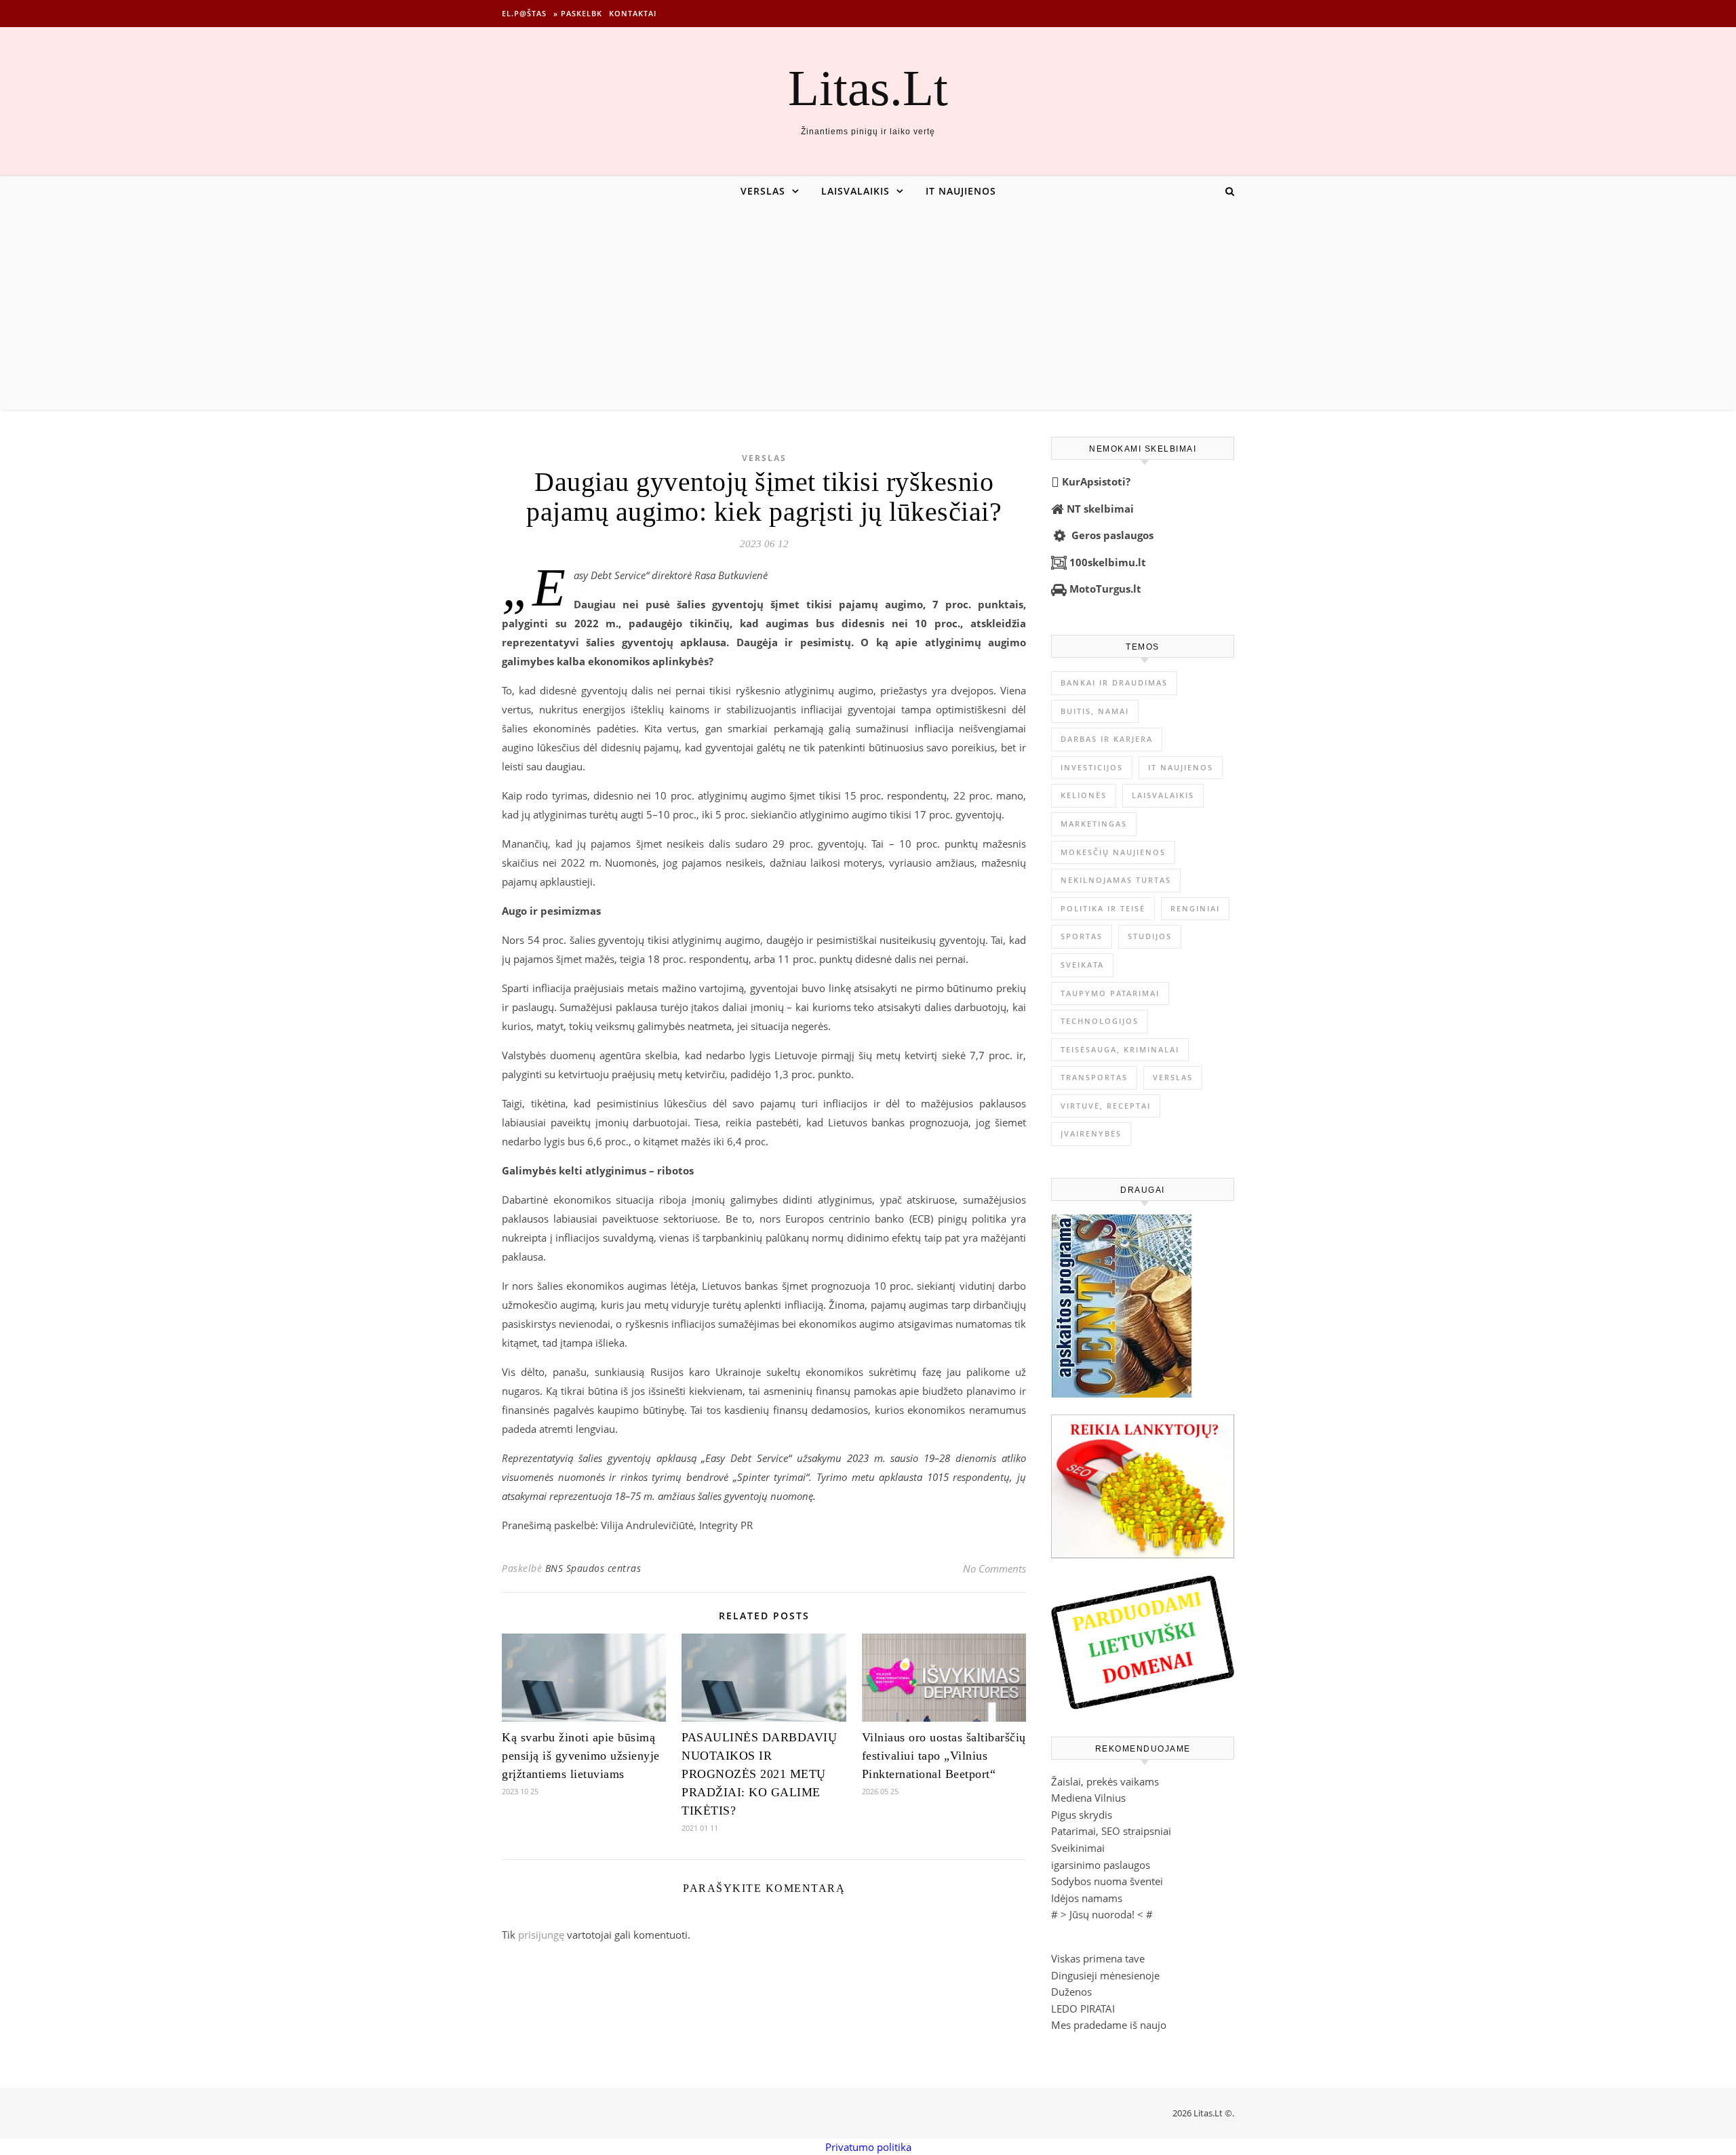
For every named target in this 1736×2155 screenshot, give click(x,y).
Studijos (1150, 936)
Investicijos (1092, 767)
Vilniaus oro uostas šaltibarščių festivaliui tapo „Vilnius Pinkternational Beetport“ (944, 1756)
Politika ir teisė (1103, 908)
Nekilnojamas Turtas (1116, 880)
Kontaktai (633, 13)
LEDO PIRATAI (1083, 2009)
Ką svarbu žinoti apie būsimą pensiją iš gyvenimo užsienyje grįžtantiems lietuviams (581, 1756)
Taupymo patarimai (1110, 993)
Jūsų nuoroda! (1102, 1914)
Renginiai (1195, 908)
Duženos (1071, 1992)
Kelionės (1084, 795)
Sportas (1082, 936)
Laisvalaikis (855, 191)
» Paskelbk (578, 13)
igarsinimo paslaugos (1101, 1865)
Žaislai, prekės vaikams (1105, 1781)
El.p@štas (524, 13)
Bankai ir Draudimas (1114, 683)
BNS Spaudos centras (593, 1568)
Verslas (763, 191)
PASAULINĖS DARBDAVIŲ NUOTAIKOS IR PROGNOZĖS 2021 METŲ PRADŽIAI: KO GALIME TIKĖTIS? (759, 1774)
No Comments (994, 1568)
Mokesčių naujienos (1113, 852)
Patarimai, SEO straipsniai (1111, 1831)
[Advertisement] (868, 308)
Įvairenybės (1091, 1133)
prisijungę (541, 1935)
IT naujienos (961, 191)
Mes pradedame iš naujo (1109, 2025)
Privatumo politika (868, 2147)
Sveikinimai (1078, 1848)
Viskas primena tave (1098, 1958)
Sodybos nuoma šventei (1107, 1881)
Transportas (1094, 1077)
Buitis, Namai (1095, 711)
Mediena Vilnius (1088, 1798)
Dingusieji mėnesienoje (1105, 1975)
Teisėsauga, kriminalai (1120, 1049)
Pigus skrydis (1082, 1815)
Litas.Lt (868, 88)
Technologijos (1100, 1021)
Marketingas (1094, 824)
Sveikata (1082, 965)
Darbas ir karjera (1107, 739)
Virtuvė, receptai (1106, 1106)
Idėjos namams (1087, 1898)
